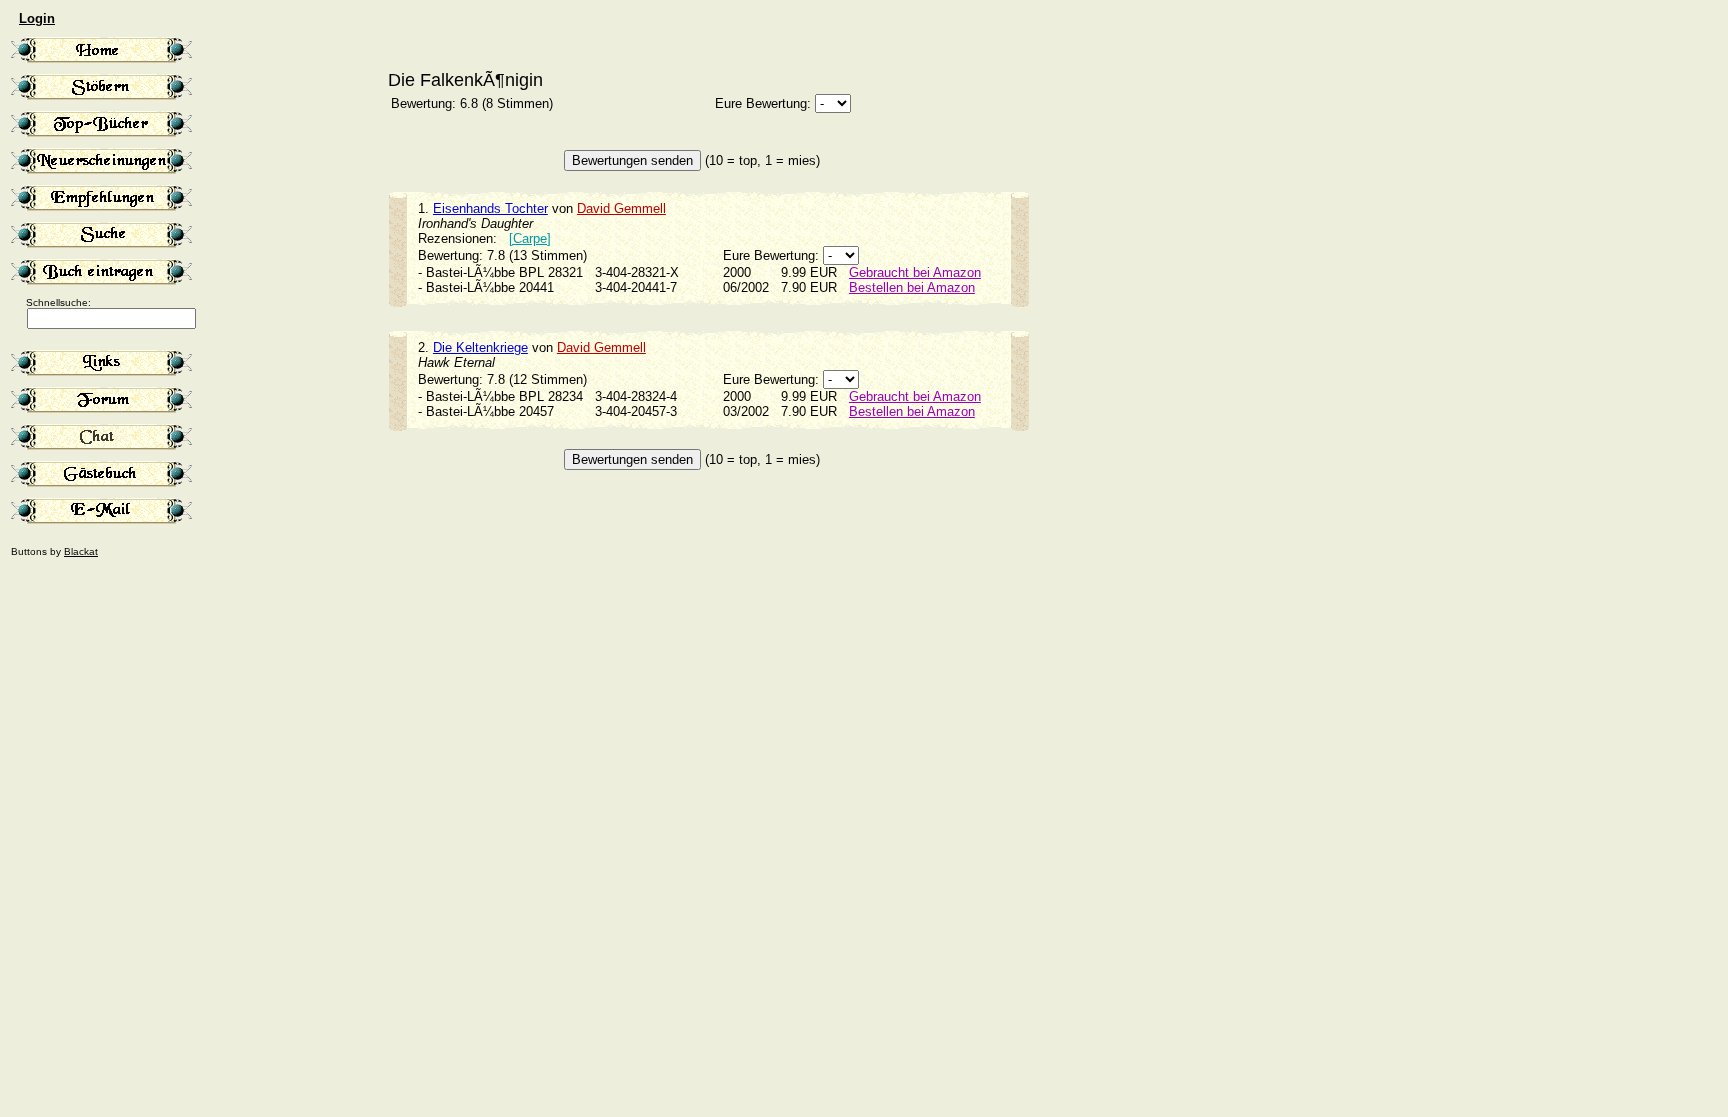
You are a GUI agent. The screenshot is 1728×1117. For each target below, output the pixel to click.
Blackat (81, 551)
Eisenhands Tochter (490, 208)
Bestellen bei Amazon (912, 287)
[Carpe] (530, 238)
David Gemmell (621, 208)
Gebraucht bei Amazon (915, 272)
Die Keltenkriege (480, 347)
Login (37, 18)
